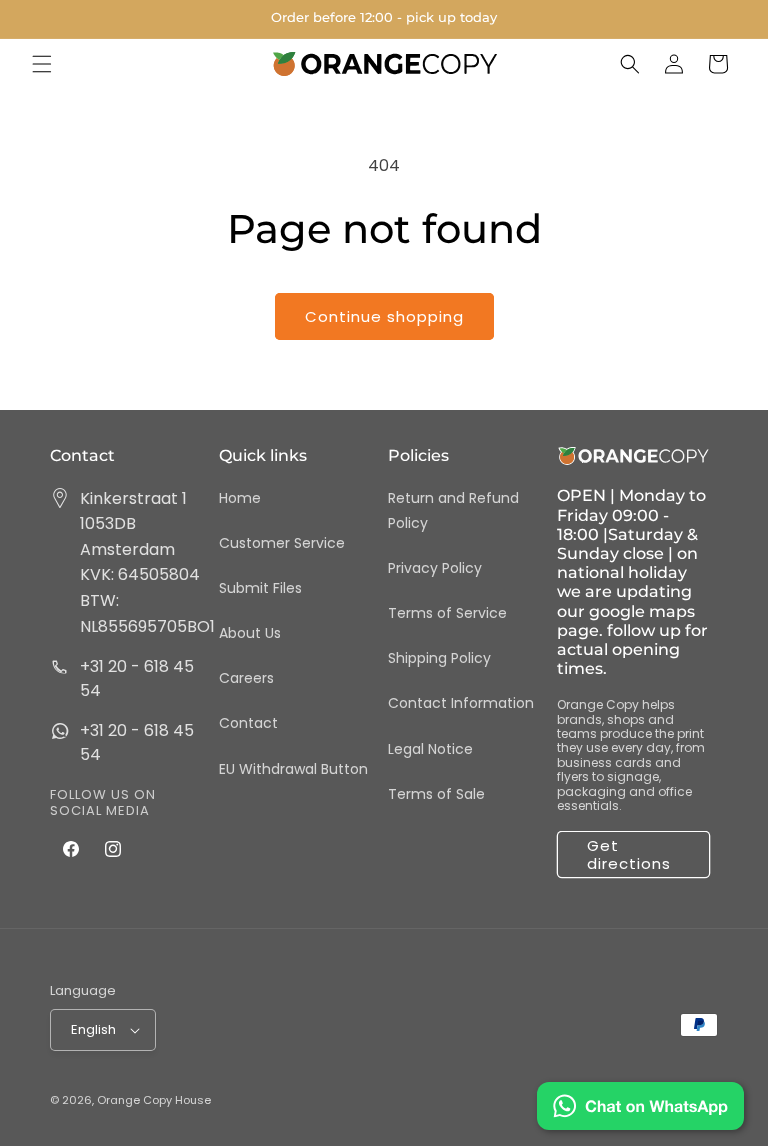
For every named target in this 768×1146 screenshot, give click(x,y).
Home (240, 498)
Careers (246, 678)
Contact (248, 723)
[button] (42, 64)
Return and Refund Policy (453, 510)
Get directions (629, 854)
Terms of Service (447, 613)
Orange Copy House (154, 1100)
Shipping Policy (439, 658)
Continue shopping (384, 316)
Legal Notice (430, 749)
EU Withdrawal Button (293, 769)
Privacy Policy (435, 568)
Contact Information (461, 703)
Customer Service (282, 543)
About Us (250, 633)
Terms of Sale (436, 794)
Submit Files (260, 588)
